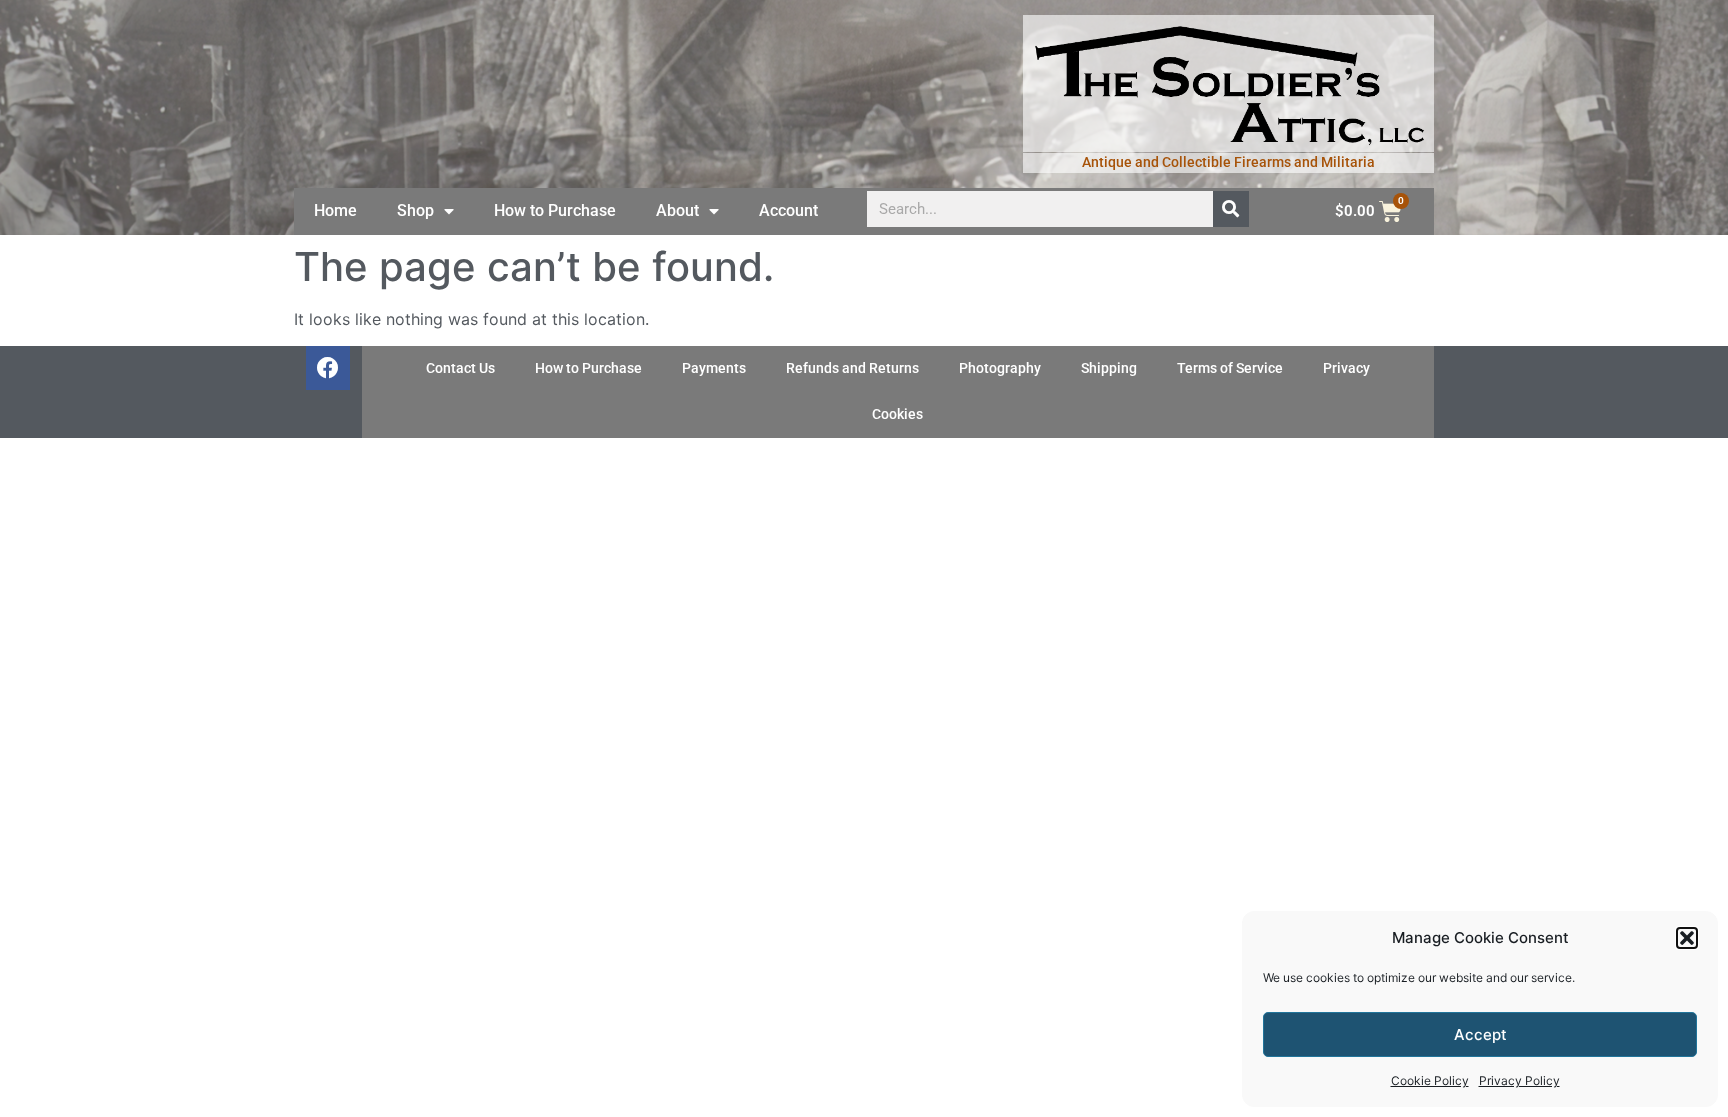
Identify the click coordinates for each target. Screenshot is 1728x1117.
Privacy (1346, 368)
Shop (415, 210)
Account (788, 210)
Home (335, 210)
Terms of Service (1230, 368)
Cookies (897, 414)
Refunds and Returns (852, 368)
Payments (714, 368)
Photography (1000, 368)
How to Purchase (555, 210)
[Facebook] (328, 368)
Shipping (1109, 368)
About (677, 210)
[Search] (1231, 209)
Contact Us (460, 368)
